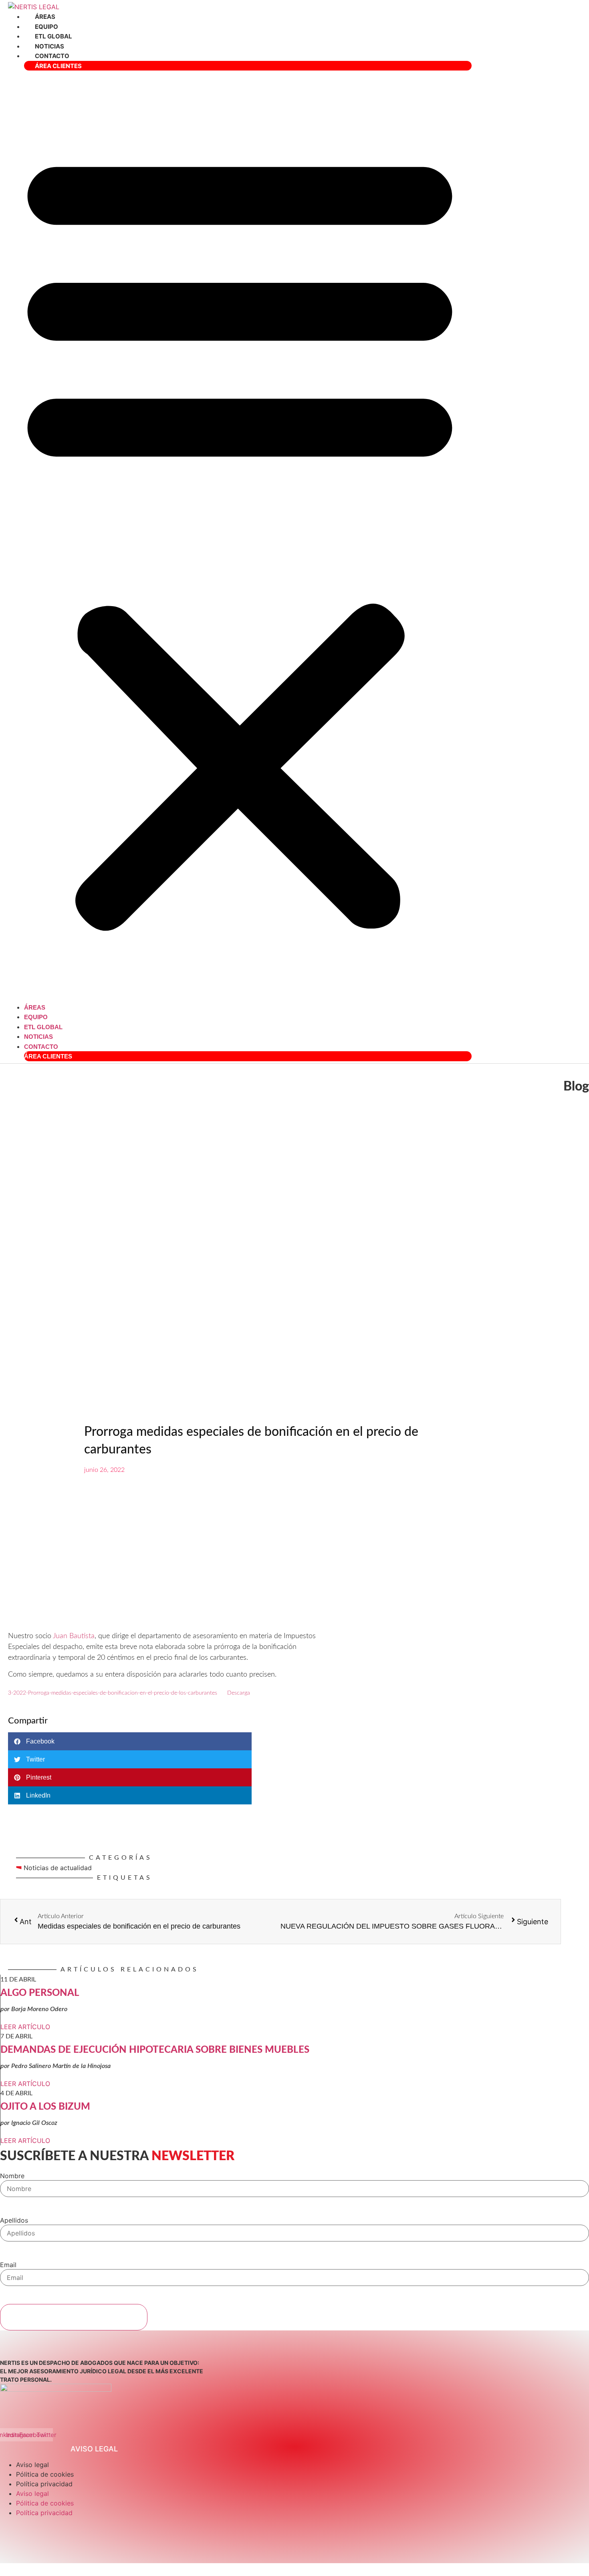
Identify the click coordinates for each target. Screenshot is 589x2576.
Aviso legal (32, 2465)
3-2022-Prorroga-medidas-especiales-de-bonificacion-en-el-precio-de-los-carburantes (113, 1693)
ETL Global (53, 36)
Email (8, 2265)
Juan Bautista (74, 1636)
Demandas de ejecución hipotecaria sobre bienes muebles (155, 2050)
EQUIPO (46, 27)
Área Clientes (58, 66)
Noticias (49, 46)
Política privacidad (44, 2484)
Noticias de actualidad (58, 1868)
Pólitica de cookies (45, 2474)
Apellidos (14, 2220)
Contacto (52, 56)
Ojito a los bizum (45, 2107)
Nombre (12, 2176)
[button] (240, 536)
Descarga (239, 1693)
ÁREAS (45, 17)
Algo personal (40, 1993)
